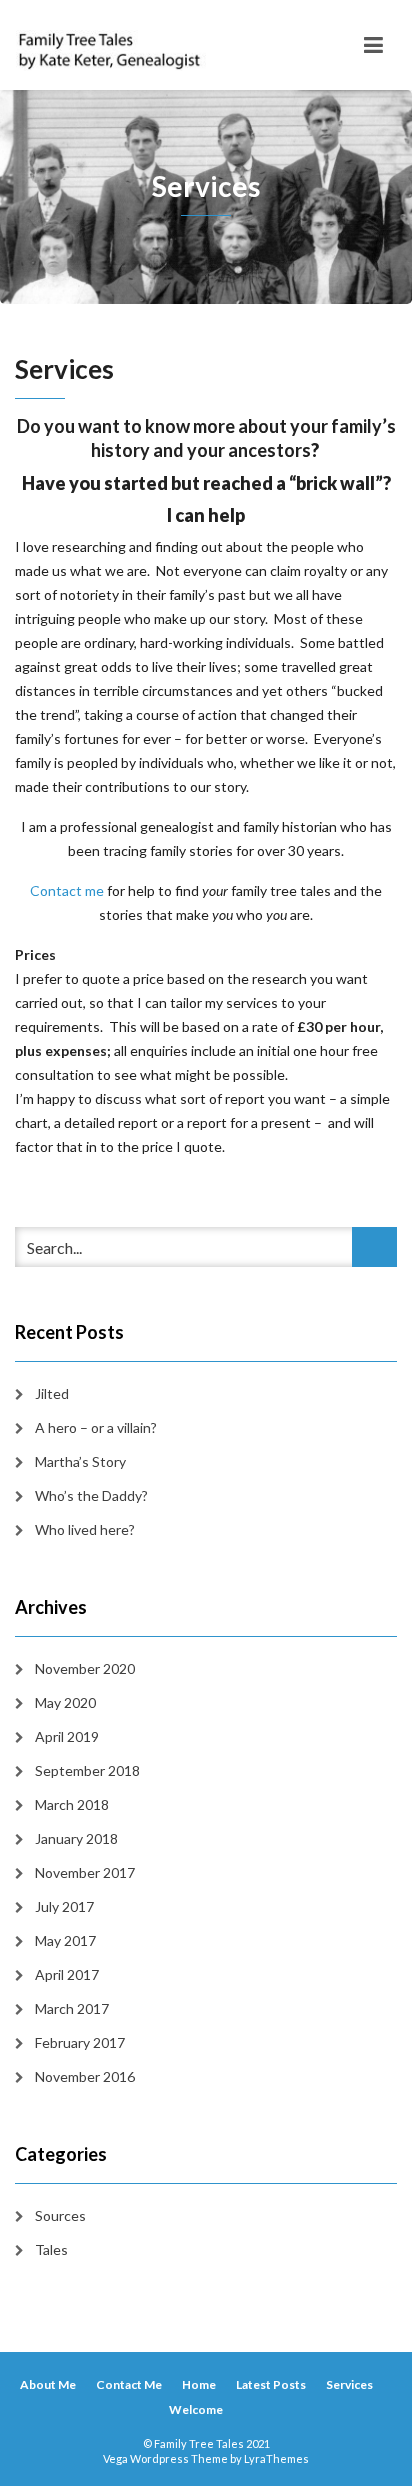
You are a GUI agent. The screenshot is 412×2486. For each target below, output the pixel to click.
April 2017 (67, 1974)
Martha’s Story (80, 1461)
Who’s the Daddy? (91, 1495)
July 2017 (64, 1906)
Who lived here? (85, 1529)
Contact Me (129, 2384)
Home (199, 2384)
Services (349, 2384)
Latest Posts (271, 2384)
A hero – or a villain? (96, 1427)
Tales (51, 2249)
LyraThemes (276, 2458)
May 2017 (65, 1940)
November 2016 (85, 2076)
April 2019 (67, 1736)
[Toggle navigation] (373, 45)
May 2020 (65, 1702)
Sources (60, 2215)
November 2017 (85, 1872)
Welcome (196, 2409)
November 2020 (85, 1668)
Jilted (52, 1393)
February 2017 (80, 2042)
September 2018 (87, 1770)
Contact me (67, 890)
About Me (48, 2384)
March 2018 (72, 1804)
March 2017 (72, 2008)
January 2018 (76, 1838)
